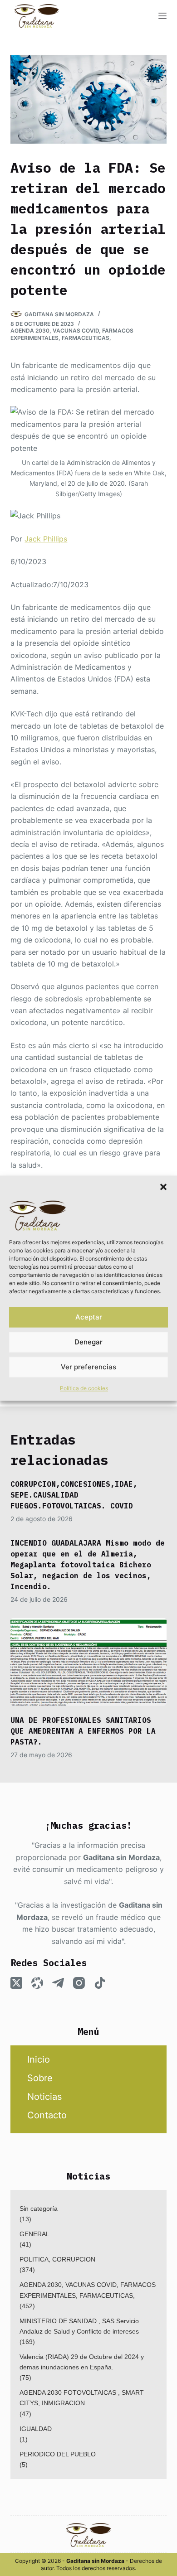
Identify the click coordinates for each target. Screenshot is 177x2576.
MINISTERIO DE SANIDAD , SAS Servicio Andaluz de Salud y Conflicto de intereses (79, 2326)
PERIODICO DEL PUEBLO (58, 2454)
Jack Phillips (46, 539)
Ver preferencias (88, 1367)
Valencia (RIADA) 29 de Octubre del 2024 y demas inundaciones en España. (82, 2362)
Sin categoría (39, 2209)
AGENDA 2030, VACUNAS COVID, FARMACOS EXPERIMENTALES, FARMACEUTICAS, (72, 334)
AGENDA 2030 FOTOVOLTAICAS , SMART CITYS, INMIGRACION (82, 2398)
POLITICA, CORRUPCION (57, 2259)
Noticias (44, 2097)
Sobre (40, 2078)
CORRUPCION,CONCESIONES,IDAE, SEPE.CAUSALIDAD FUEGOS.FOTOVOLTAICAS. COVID (74, 1495)
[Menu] (162, 16)
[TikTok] (100, 1983)
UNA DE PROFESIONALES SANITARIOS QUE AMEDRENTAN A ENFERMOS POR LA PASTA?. (83, 1731)
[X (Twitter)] (16, 1983)
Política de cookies (84, 1389)
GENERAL (34, 2234)
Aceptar (89, 1317)
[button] (163, 1187)
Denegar (88, 1342)
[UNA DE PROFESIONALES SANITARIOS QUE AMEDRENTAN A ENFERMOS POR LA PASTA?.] (88, 1662)
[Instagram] (79, 1983)
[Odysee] (37, 1983)
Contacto (47, 2115)
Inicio (39, 2059)
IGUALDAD (36, 2429)
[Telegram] (58, 1983)
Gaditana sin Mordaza (121, 1857)
